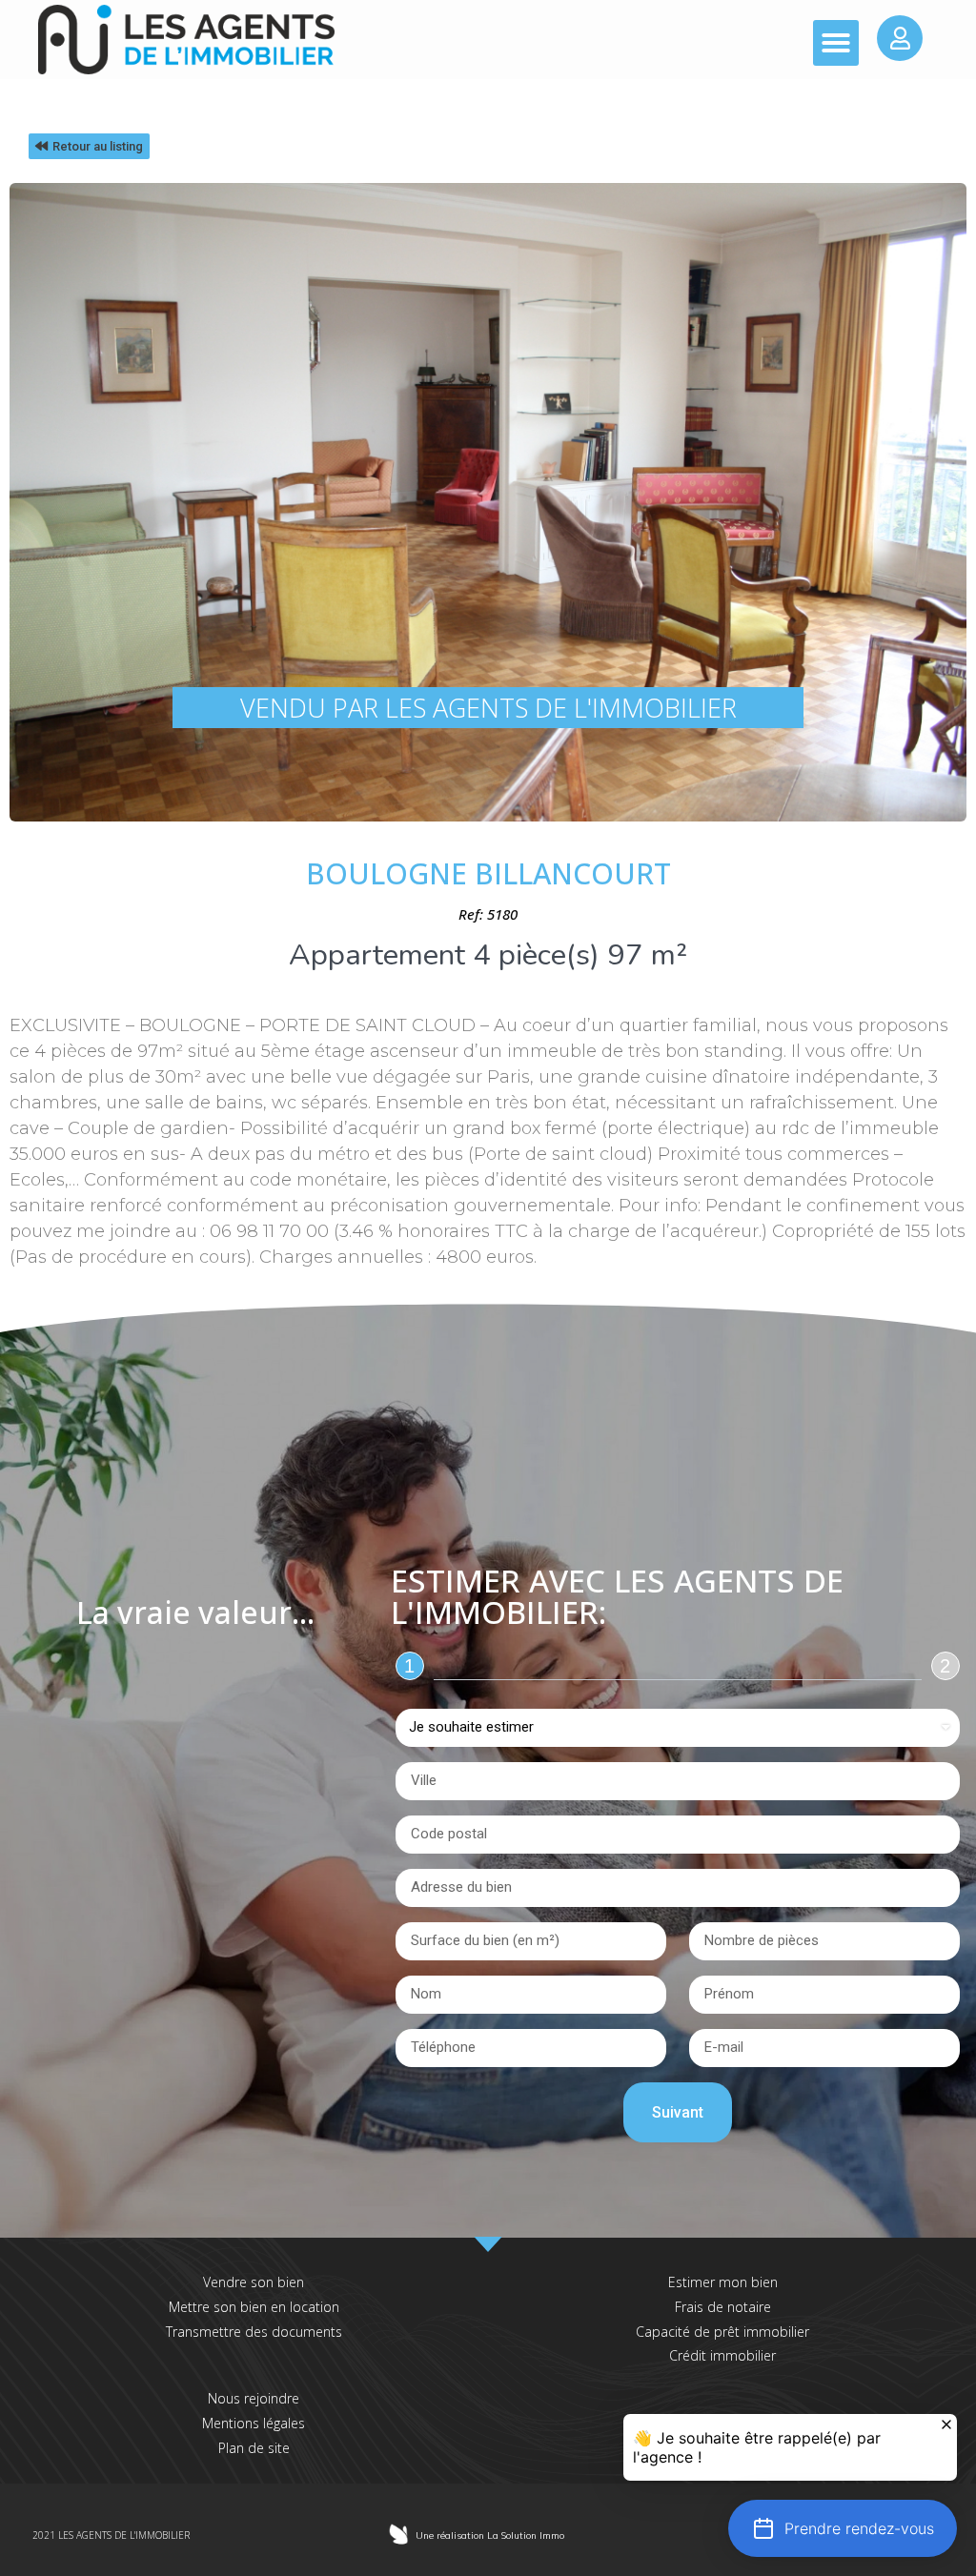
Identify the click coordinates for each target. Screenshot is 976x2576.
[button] (836, 43)
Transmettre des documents (254, 2332)
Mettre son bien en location (254, 2307)
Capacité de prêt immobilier (722, 2332)
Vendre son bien (254, 2282)
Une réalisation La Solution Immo (490, 2535)
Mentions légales (254, 2423)
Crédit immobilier (722, 2355)
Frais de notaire (723, 2307)
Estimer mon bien (723, 2282)
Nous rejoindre (254, 2398)
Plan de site (254, 2448)
